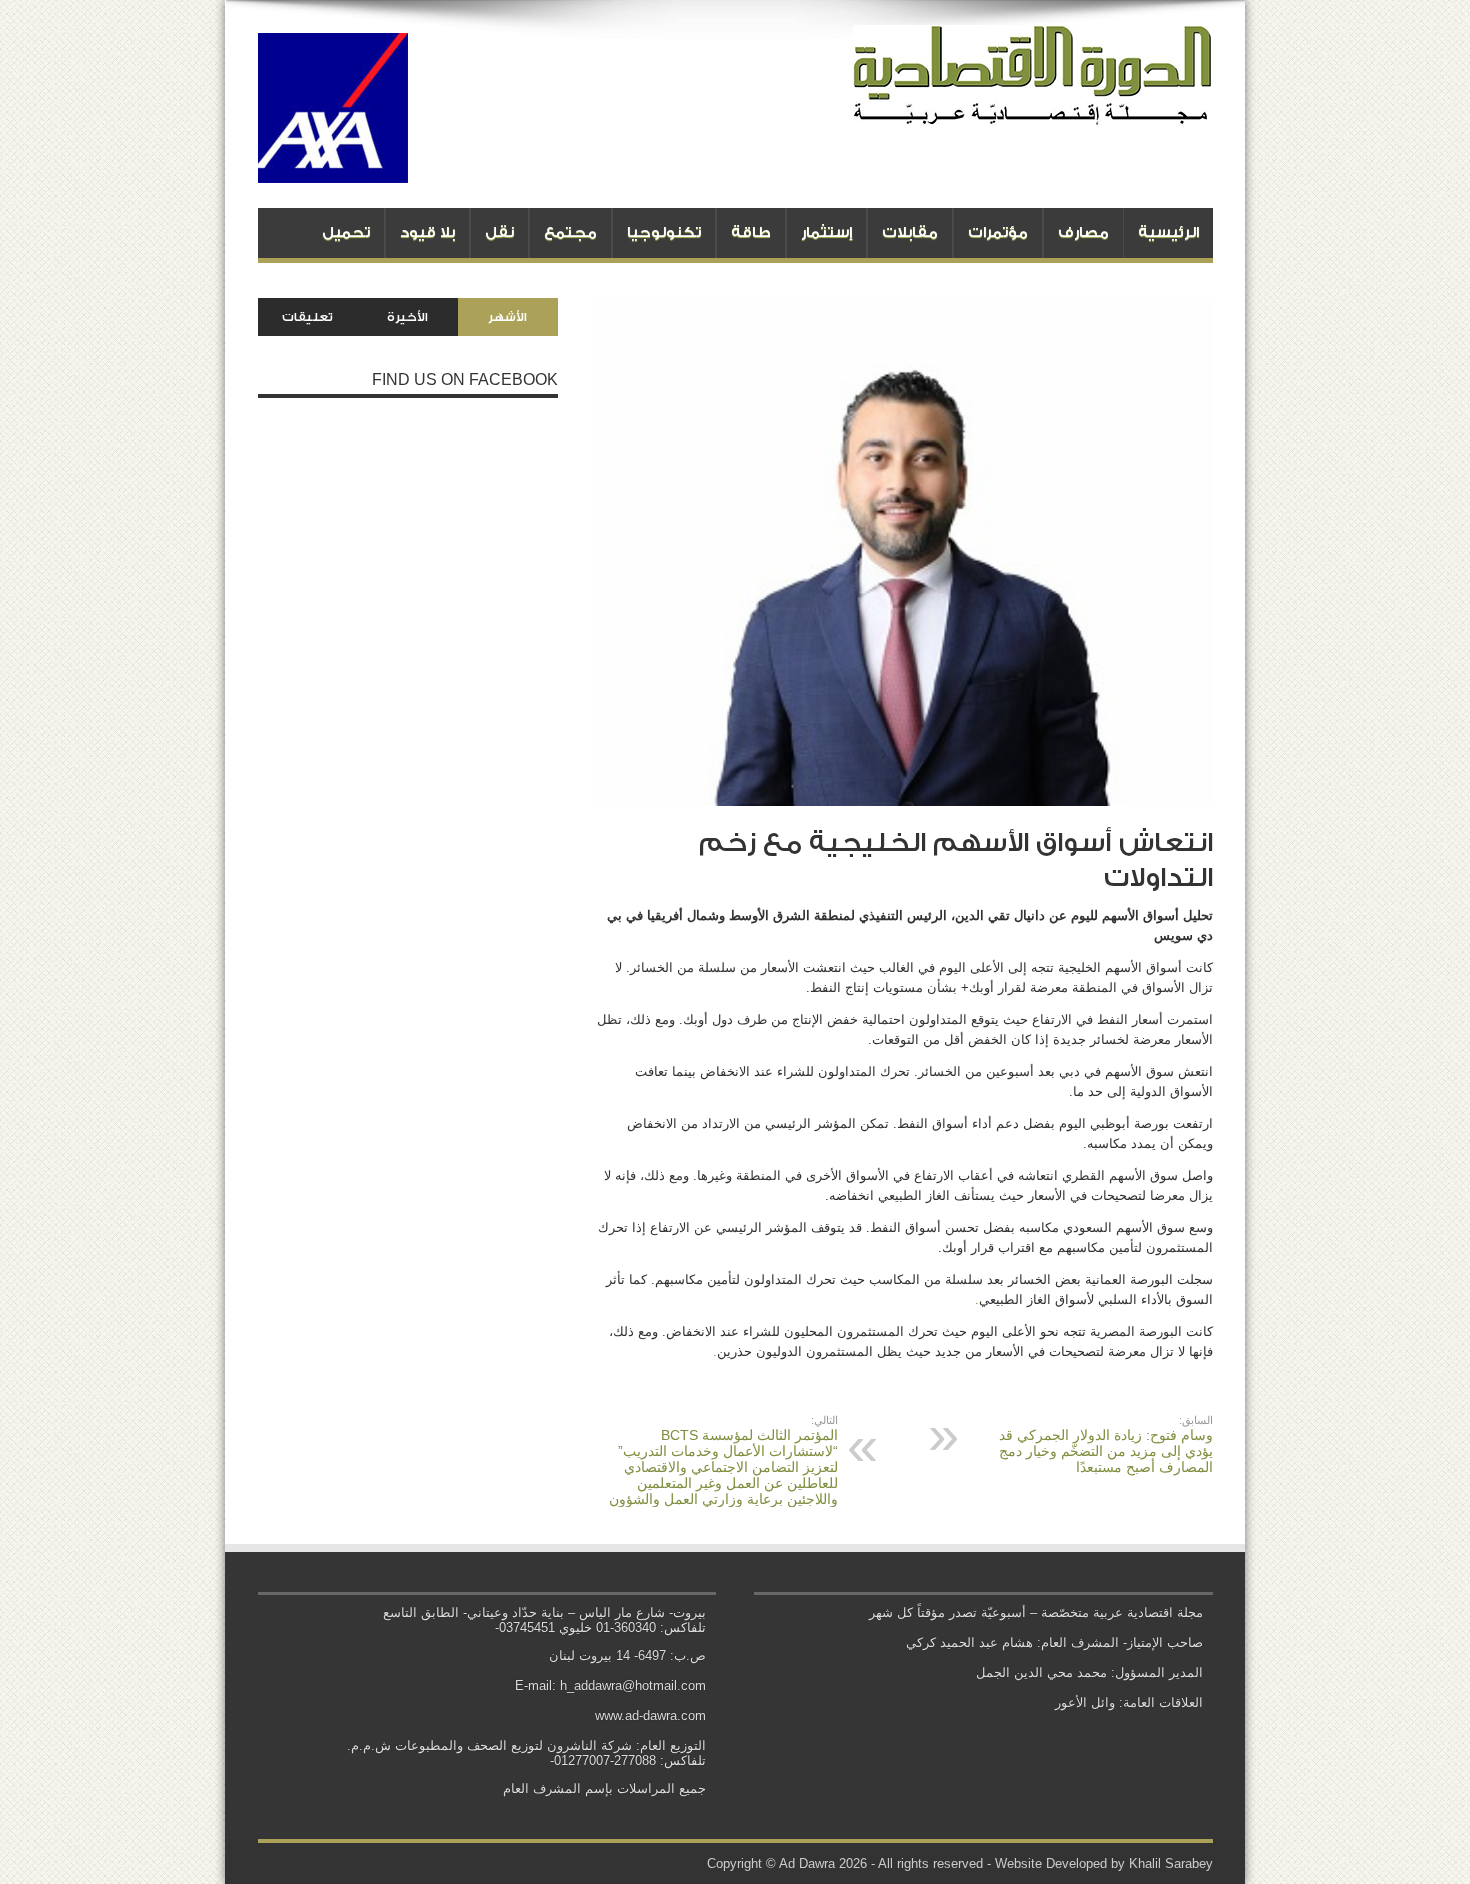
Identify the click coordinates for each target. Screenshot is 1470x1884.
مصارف (1083, 232)
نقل (499, 232)
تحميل (346, 232)
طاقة (751, 232)
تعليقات (307, 317)
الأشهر (507, 317)
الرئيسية (1168, 232)
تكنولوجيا (664, 232)
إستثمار (826, 232)
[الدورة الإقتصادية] (1033, 110)
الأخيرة (407, 317)
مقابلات (910, 232)
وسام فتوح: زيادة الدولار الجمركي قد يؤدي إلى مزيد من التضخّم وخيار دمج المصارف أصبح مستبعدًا (1106, 1444)
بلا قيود (427, 232)
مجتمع (570, 232)
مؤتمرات (998, 232)
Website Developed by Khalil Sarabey (1104, 1863)
